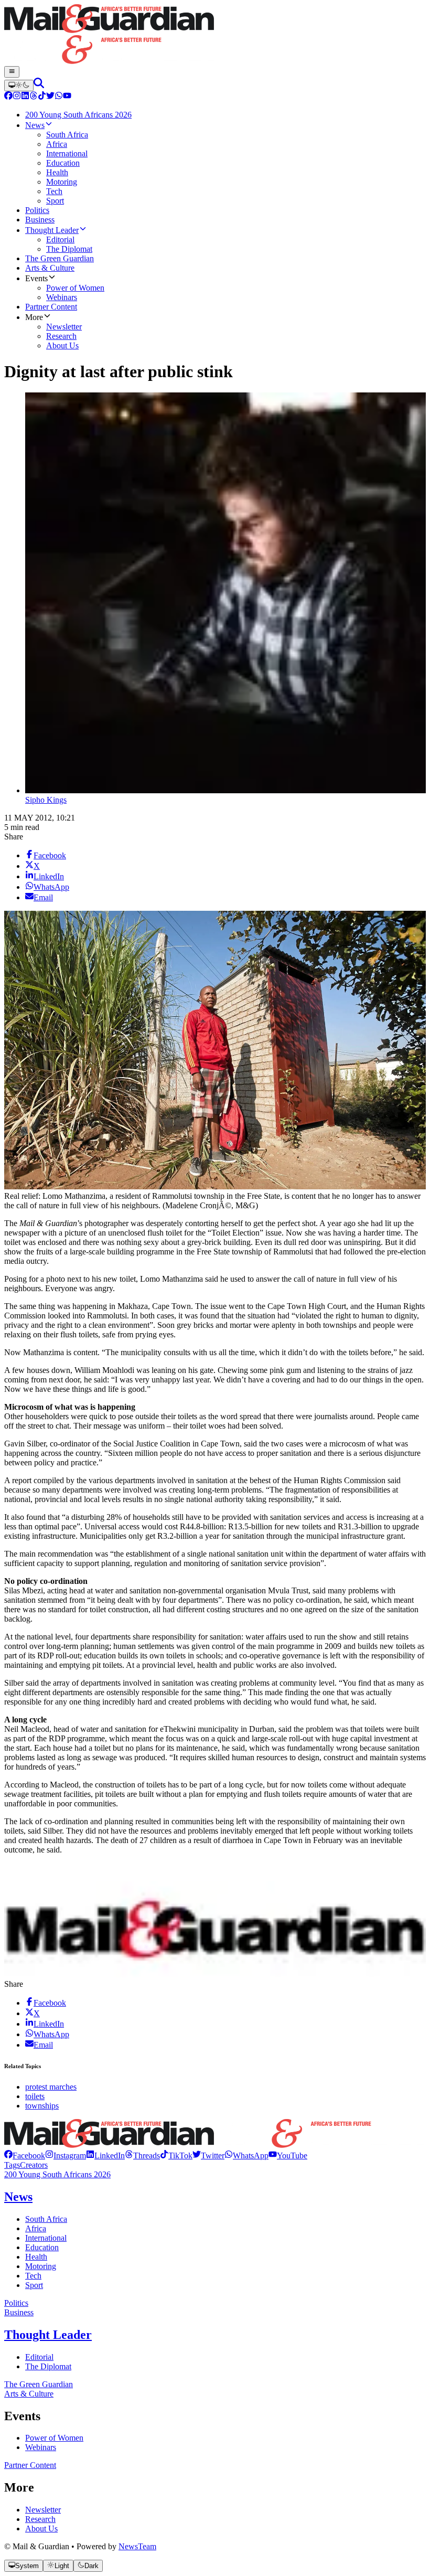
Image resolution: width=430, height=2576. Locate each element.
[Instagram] (17, 97)
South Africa (46, 2219)
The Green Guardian (39, 2384)
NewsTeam (137, 2546)
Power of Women (54, 2438)
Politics (16, 2303)
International (46, 2238)
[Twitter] (50, 97)
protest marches (51, 2087)
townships (42, 2106)
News (18, 2197)
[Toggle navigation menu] (12, 72)
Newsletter (43, 2510)
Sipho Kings (46, 800)
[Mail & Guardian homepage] (215, 35)
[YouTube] (67, 97)
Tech (33, 2276)
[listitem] (25, 2155)
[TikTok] (42, 97)
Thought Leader (48, 2335)
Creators (34, 2165)
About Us (41, 2529)
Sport (34, 2285)
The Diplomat (48, 2366)
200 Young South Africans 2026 (57, 2174)
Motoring (41, 2266)
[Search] (39, 85)
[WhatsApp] (59, 97)
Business (19, 2312)
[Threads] (34, 97)
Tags (12, 2165)
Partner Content (30, 2465)
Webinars (41, 2447)
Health (36, 2257)
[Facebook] (8, 97)
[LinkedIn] (25, 97)
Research (40, 2519)
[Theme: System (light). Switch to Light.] (19, 86)
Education (42, 2247)
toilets (35, 2096)
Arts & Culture (29, 2394)
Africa (36, 2228)
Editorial (39, 2357)
